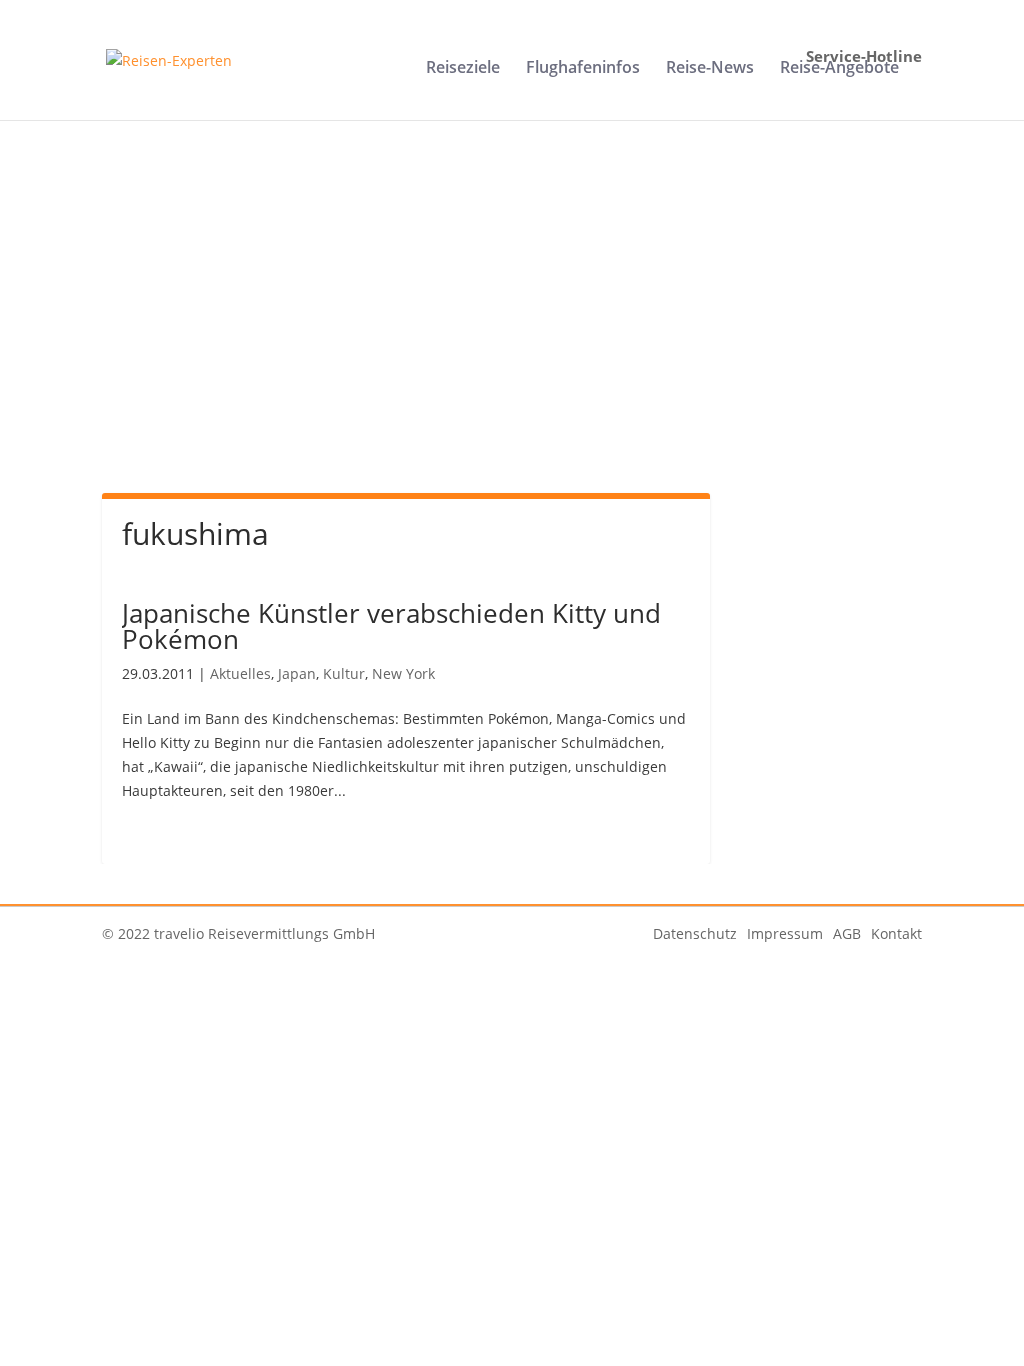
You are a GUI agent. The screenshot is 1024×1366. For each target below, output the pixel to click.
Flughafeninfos (583, 69)
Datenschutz (695, 933)
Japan (297, 673)
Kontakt (896, 933)
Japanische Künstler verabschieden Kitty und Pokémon (391, 626)
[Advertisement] (512, 328)
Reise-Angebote (839, 69)
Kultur (344, 673)
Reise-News (710, 69)
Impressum (785, 933)
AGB (847, 933)
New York (403, 673)
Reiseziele (463, 69)
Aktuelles (240, 673)
